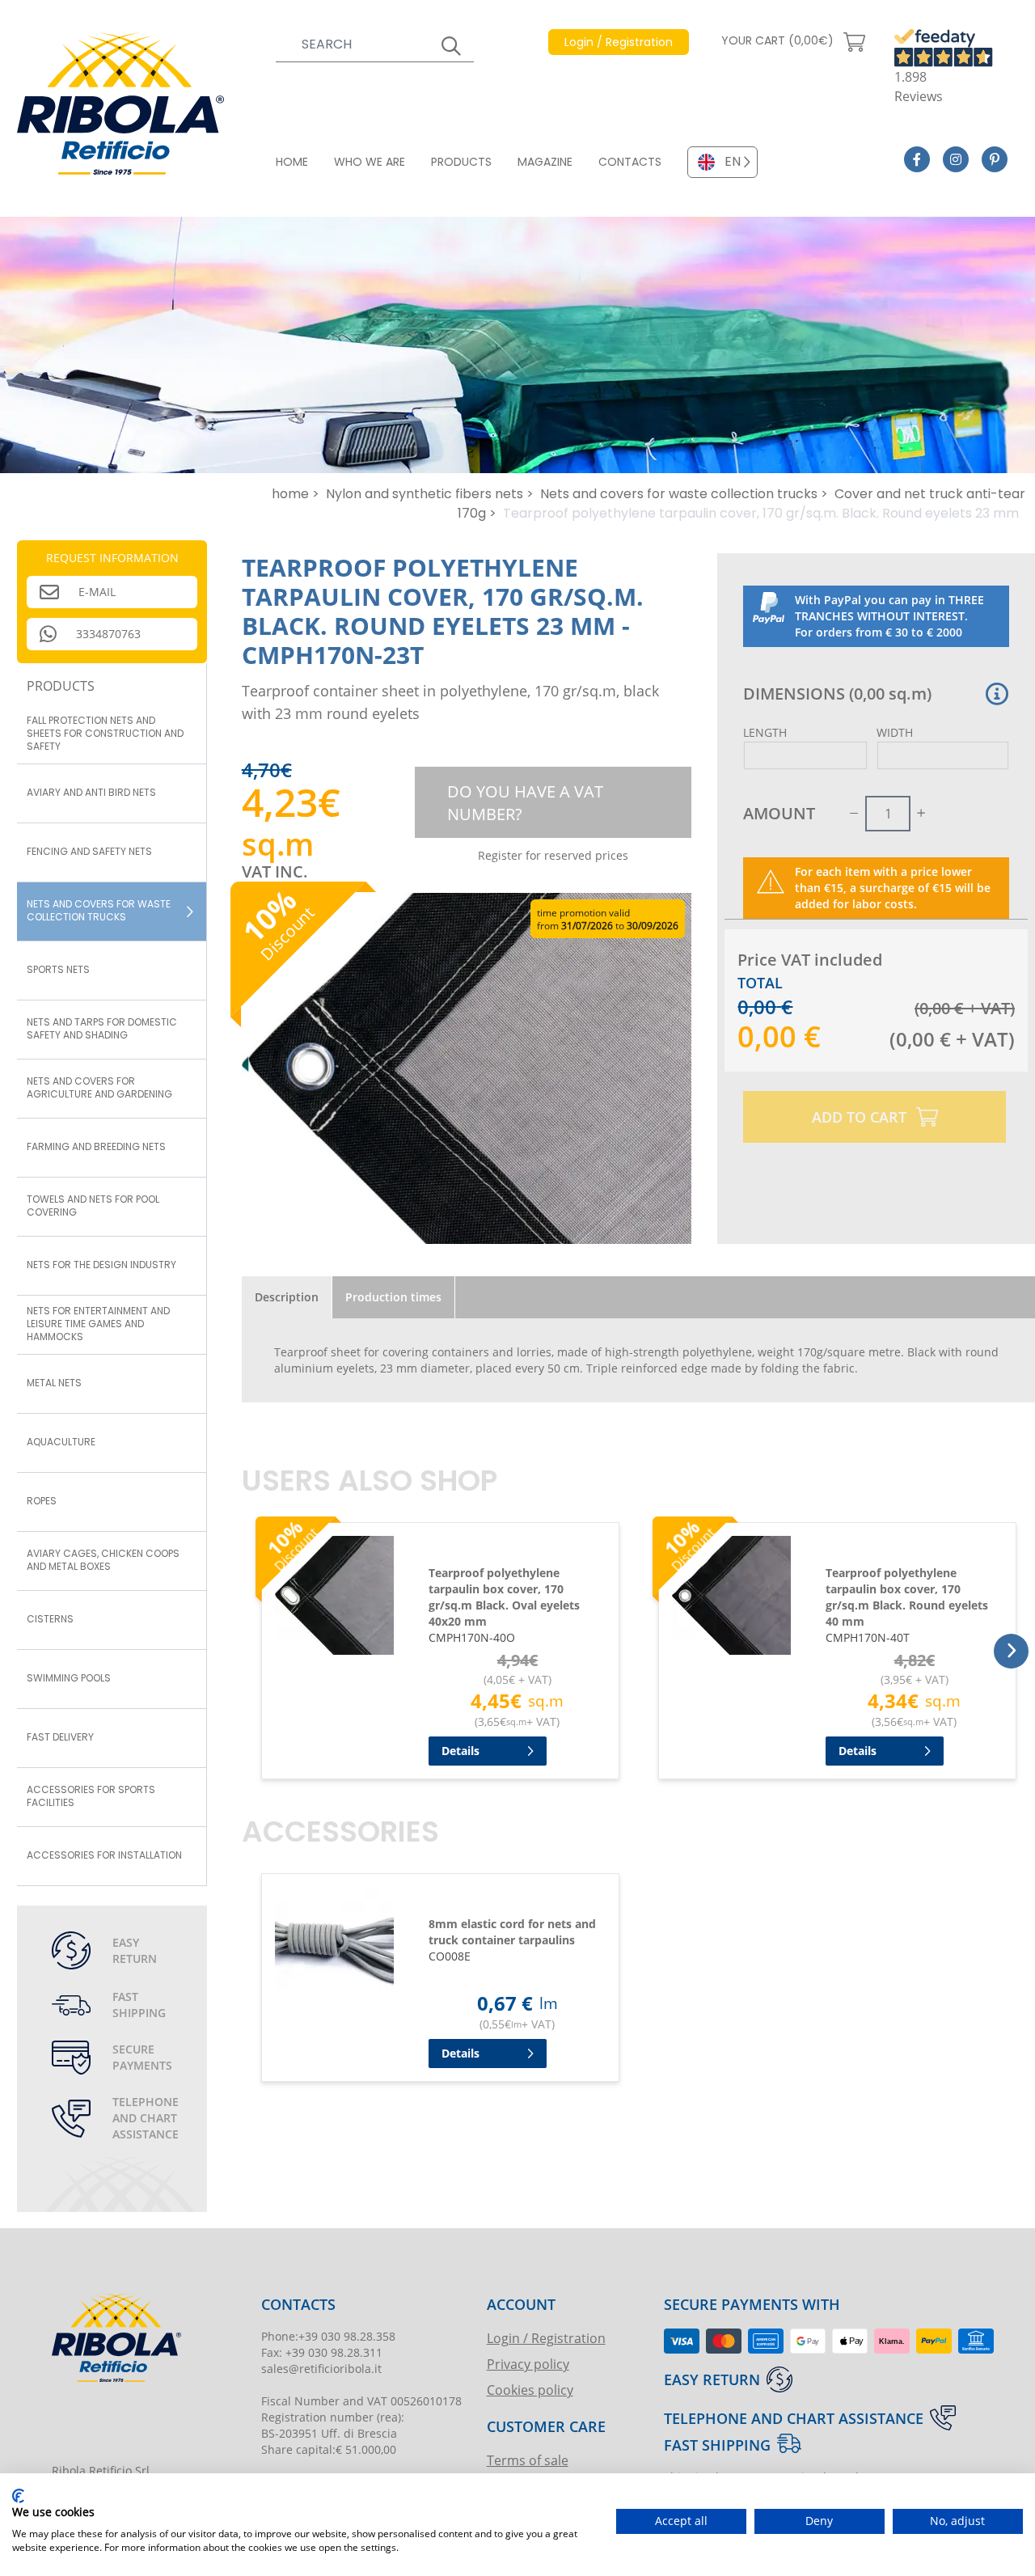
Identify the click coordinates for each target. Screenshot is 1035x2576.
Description (287, 1297)
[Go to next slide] (1011, 1651)
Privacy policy (528, 2364)
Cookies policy (530, 2390)
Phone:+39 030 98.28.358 (328, 2336)
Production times (393, 1297)
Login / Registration (546, 2338)
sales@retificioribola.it (321, 2369)
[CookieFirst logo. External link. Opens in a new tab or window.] (18, 2496)
